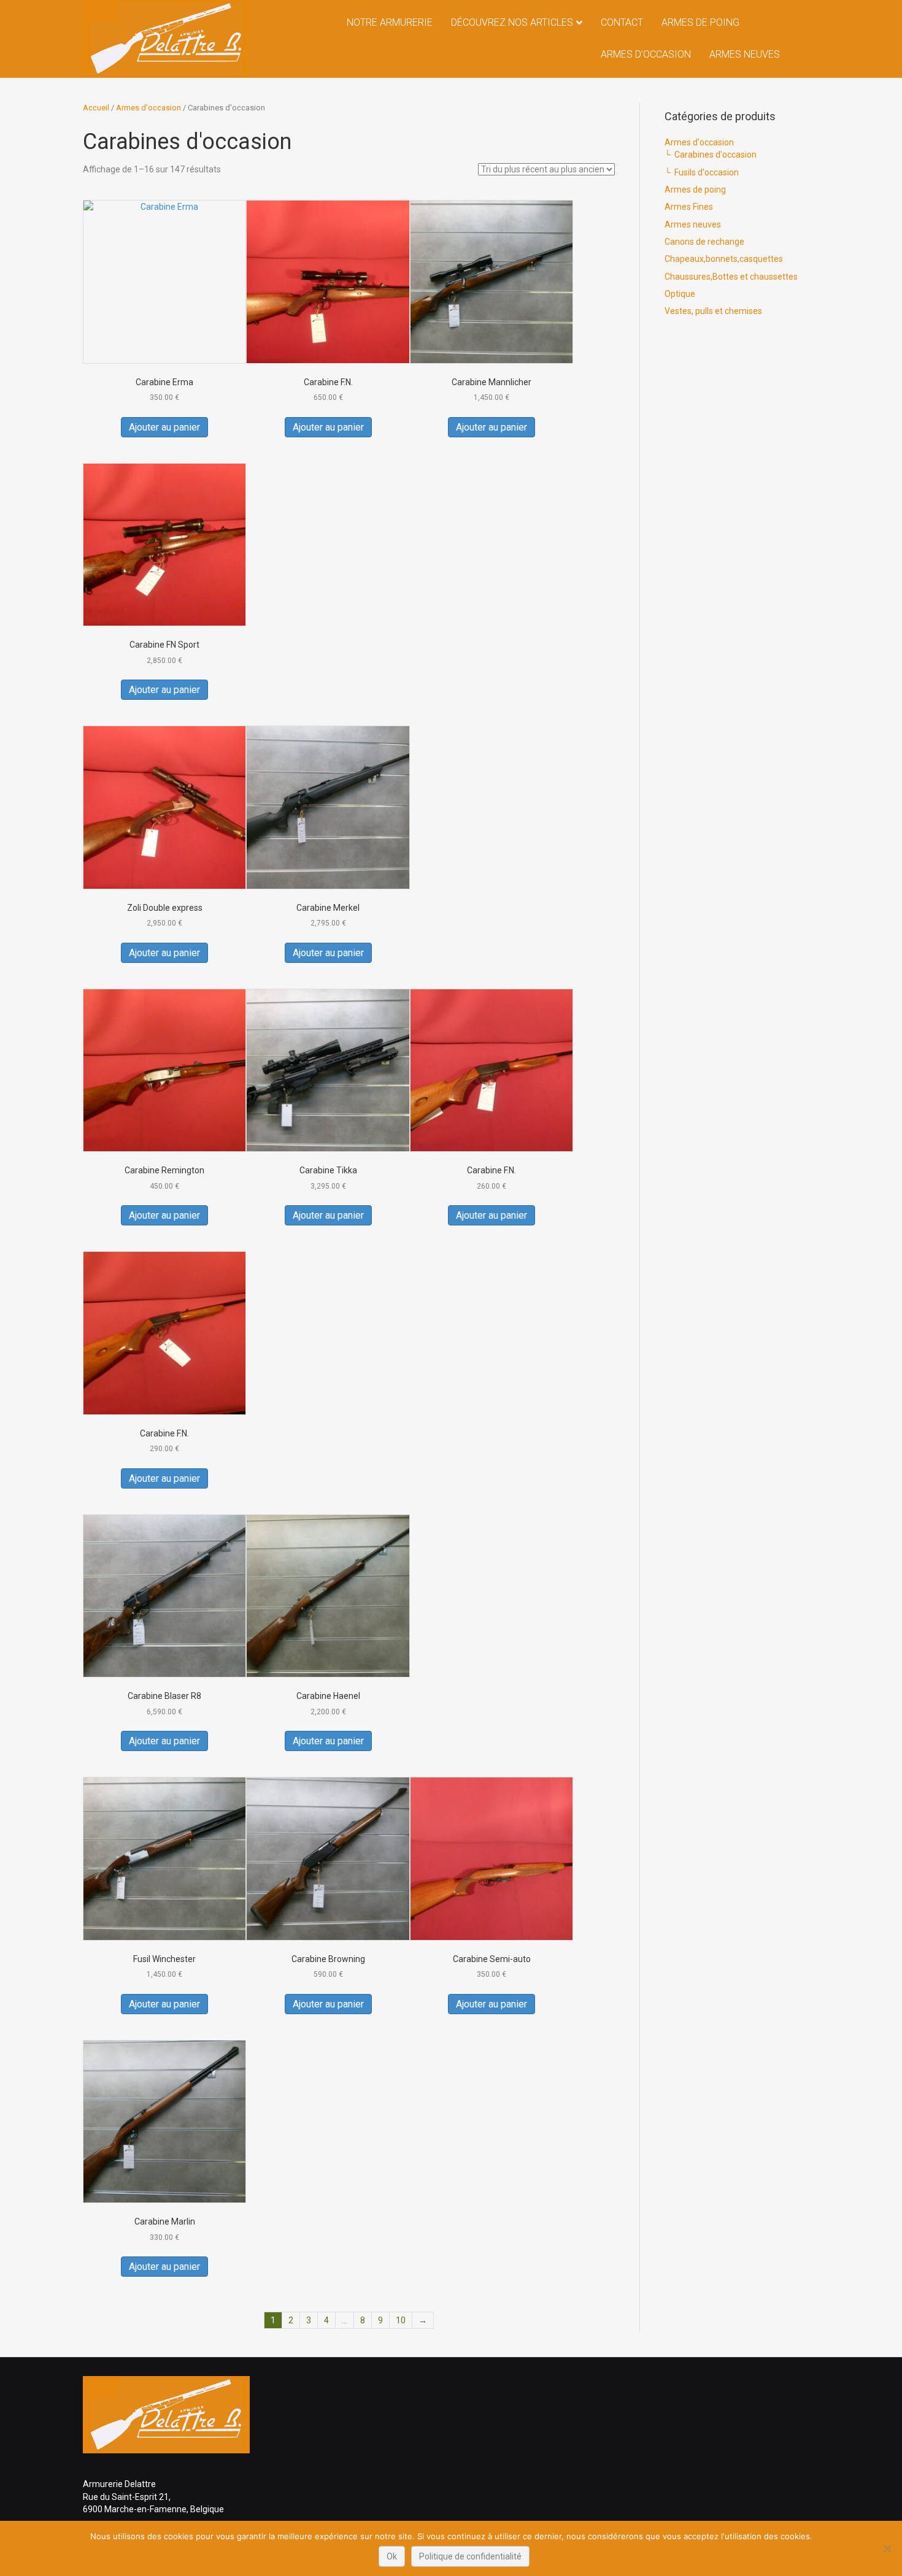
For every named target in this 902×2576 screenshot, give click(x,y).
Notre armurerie (390, 22)
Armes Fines (689, 207)
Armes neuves (745, 54)
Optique (680, 294)
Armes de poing (700, 22)
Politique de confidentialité (470, 2556)
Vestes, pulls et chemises (713, 311)
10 (401, 2320)
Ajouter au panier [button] (164, 427)
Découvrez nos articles (512, 22)
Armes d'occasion (148, 108)
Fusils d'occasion (707, 172)
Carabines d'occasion (715, 155)
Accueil (96, 108)
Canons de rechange (704, 242)
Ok (392, 2556)
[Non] (887, 2548)
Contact (622, 22)
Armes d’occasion (646, 54)
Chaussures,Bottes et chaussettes (731, 277)
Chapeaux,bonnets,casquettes (724, 259)
